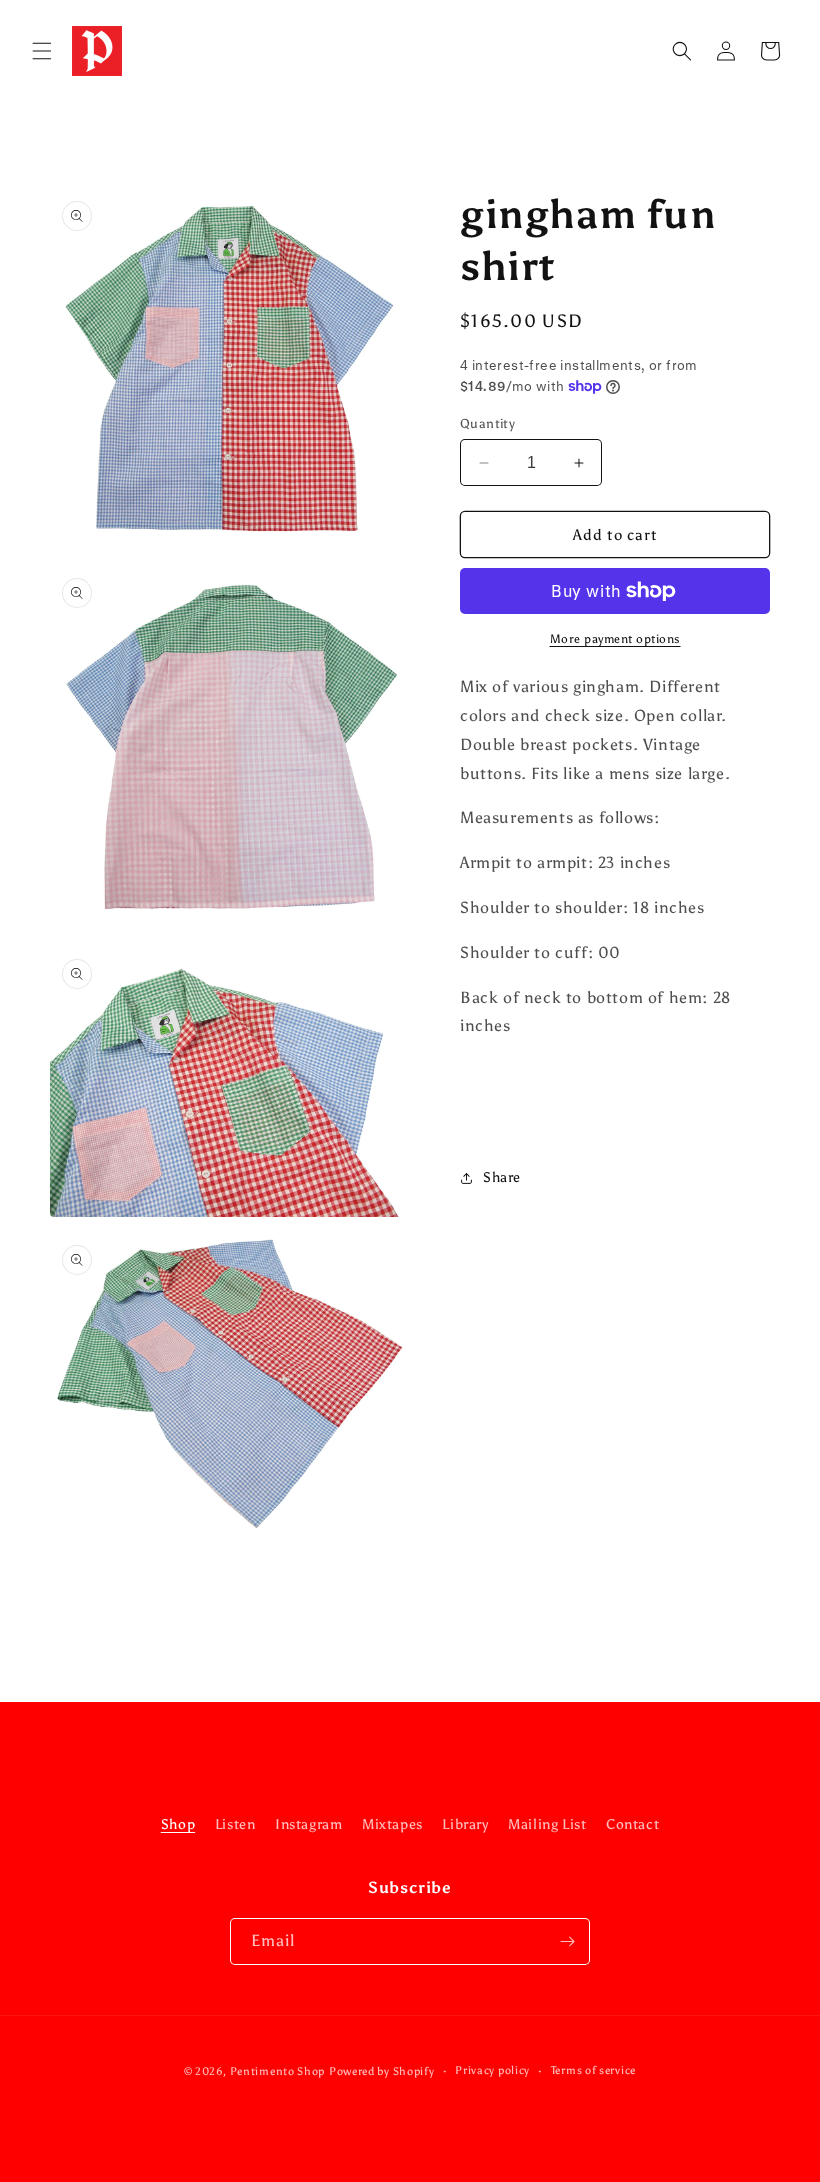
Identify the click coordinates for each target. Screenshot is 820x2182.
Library (465, 1824)
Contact (632, 1824)
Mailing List (547, 1824)
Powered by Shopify (382, 2071)
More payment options (615, 639)
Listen (235, 1824)
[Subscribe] (567, 1941)
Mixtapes (392, 1824)
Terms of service (593, 2070)
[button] (42, 51)
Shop (178, 1824)
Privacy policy (492, 2070)
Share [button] (502, 1177)
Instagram (308, 1824)
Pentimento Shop (278, 2071)
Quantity (487, 423)
